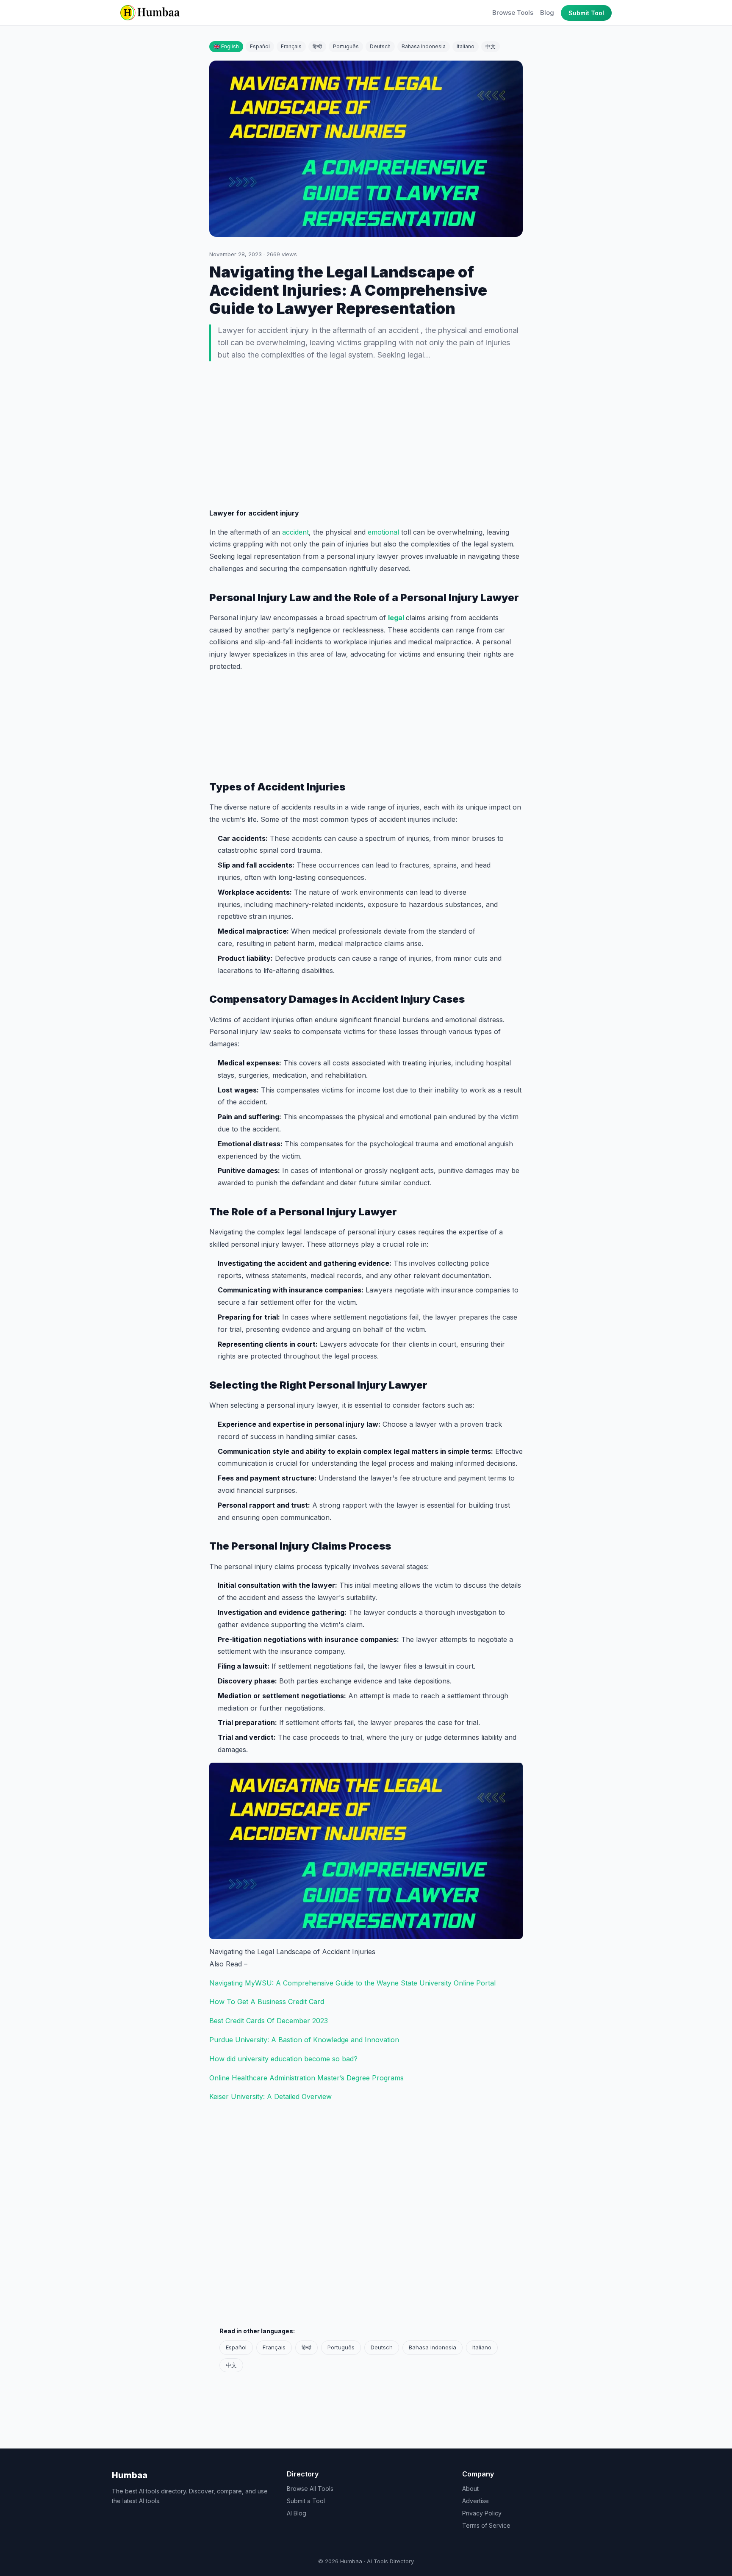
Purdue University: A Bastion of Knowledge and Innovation (304, 2040)
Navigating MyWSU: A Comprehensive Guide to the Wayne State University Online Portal (352, 1983)
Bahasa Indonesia (424, 46)
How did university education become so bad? (283, 2059)
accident (295, 532)
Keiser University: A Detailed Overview (270, 2096)
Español (260, 46)
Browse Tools (513, 12)
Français (291, 46)
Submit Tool (586, 13)
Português (346, 46)
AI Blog (297, 2513)
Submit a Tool (306, 2501)
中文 (491, 46)
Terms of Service (486, 2525)
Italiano (466, 46)
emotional (384, 532)
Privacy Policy (482, 2513)
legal (397, 618)
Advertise (476, 2501)
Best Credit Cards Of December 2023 (269, 2021)
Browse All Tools (310, 2489)
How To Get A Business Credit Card (267, 2002)
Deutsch (380, 46)
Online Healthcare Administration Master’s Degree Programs (306, 2078)
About (470, 2489)
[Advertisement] (366, 436)
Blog (547, 12)
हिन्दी (317, 46)
